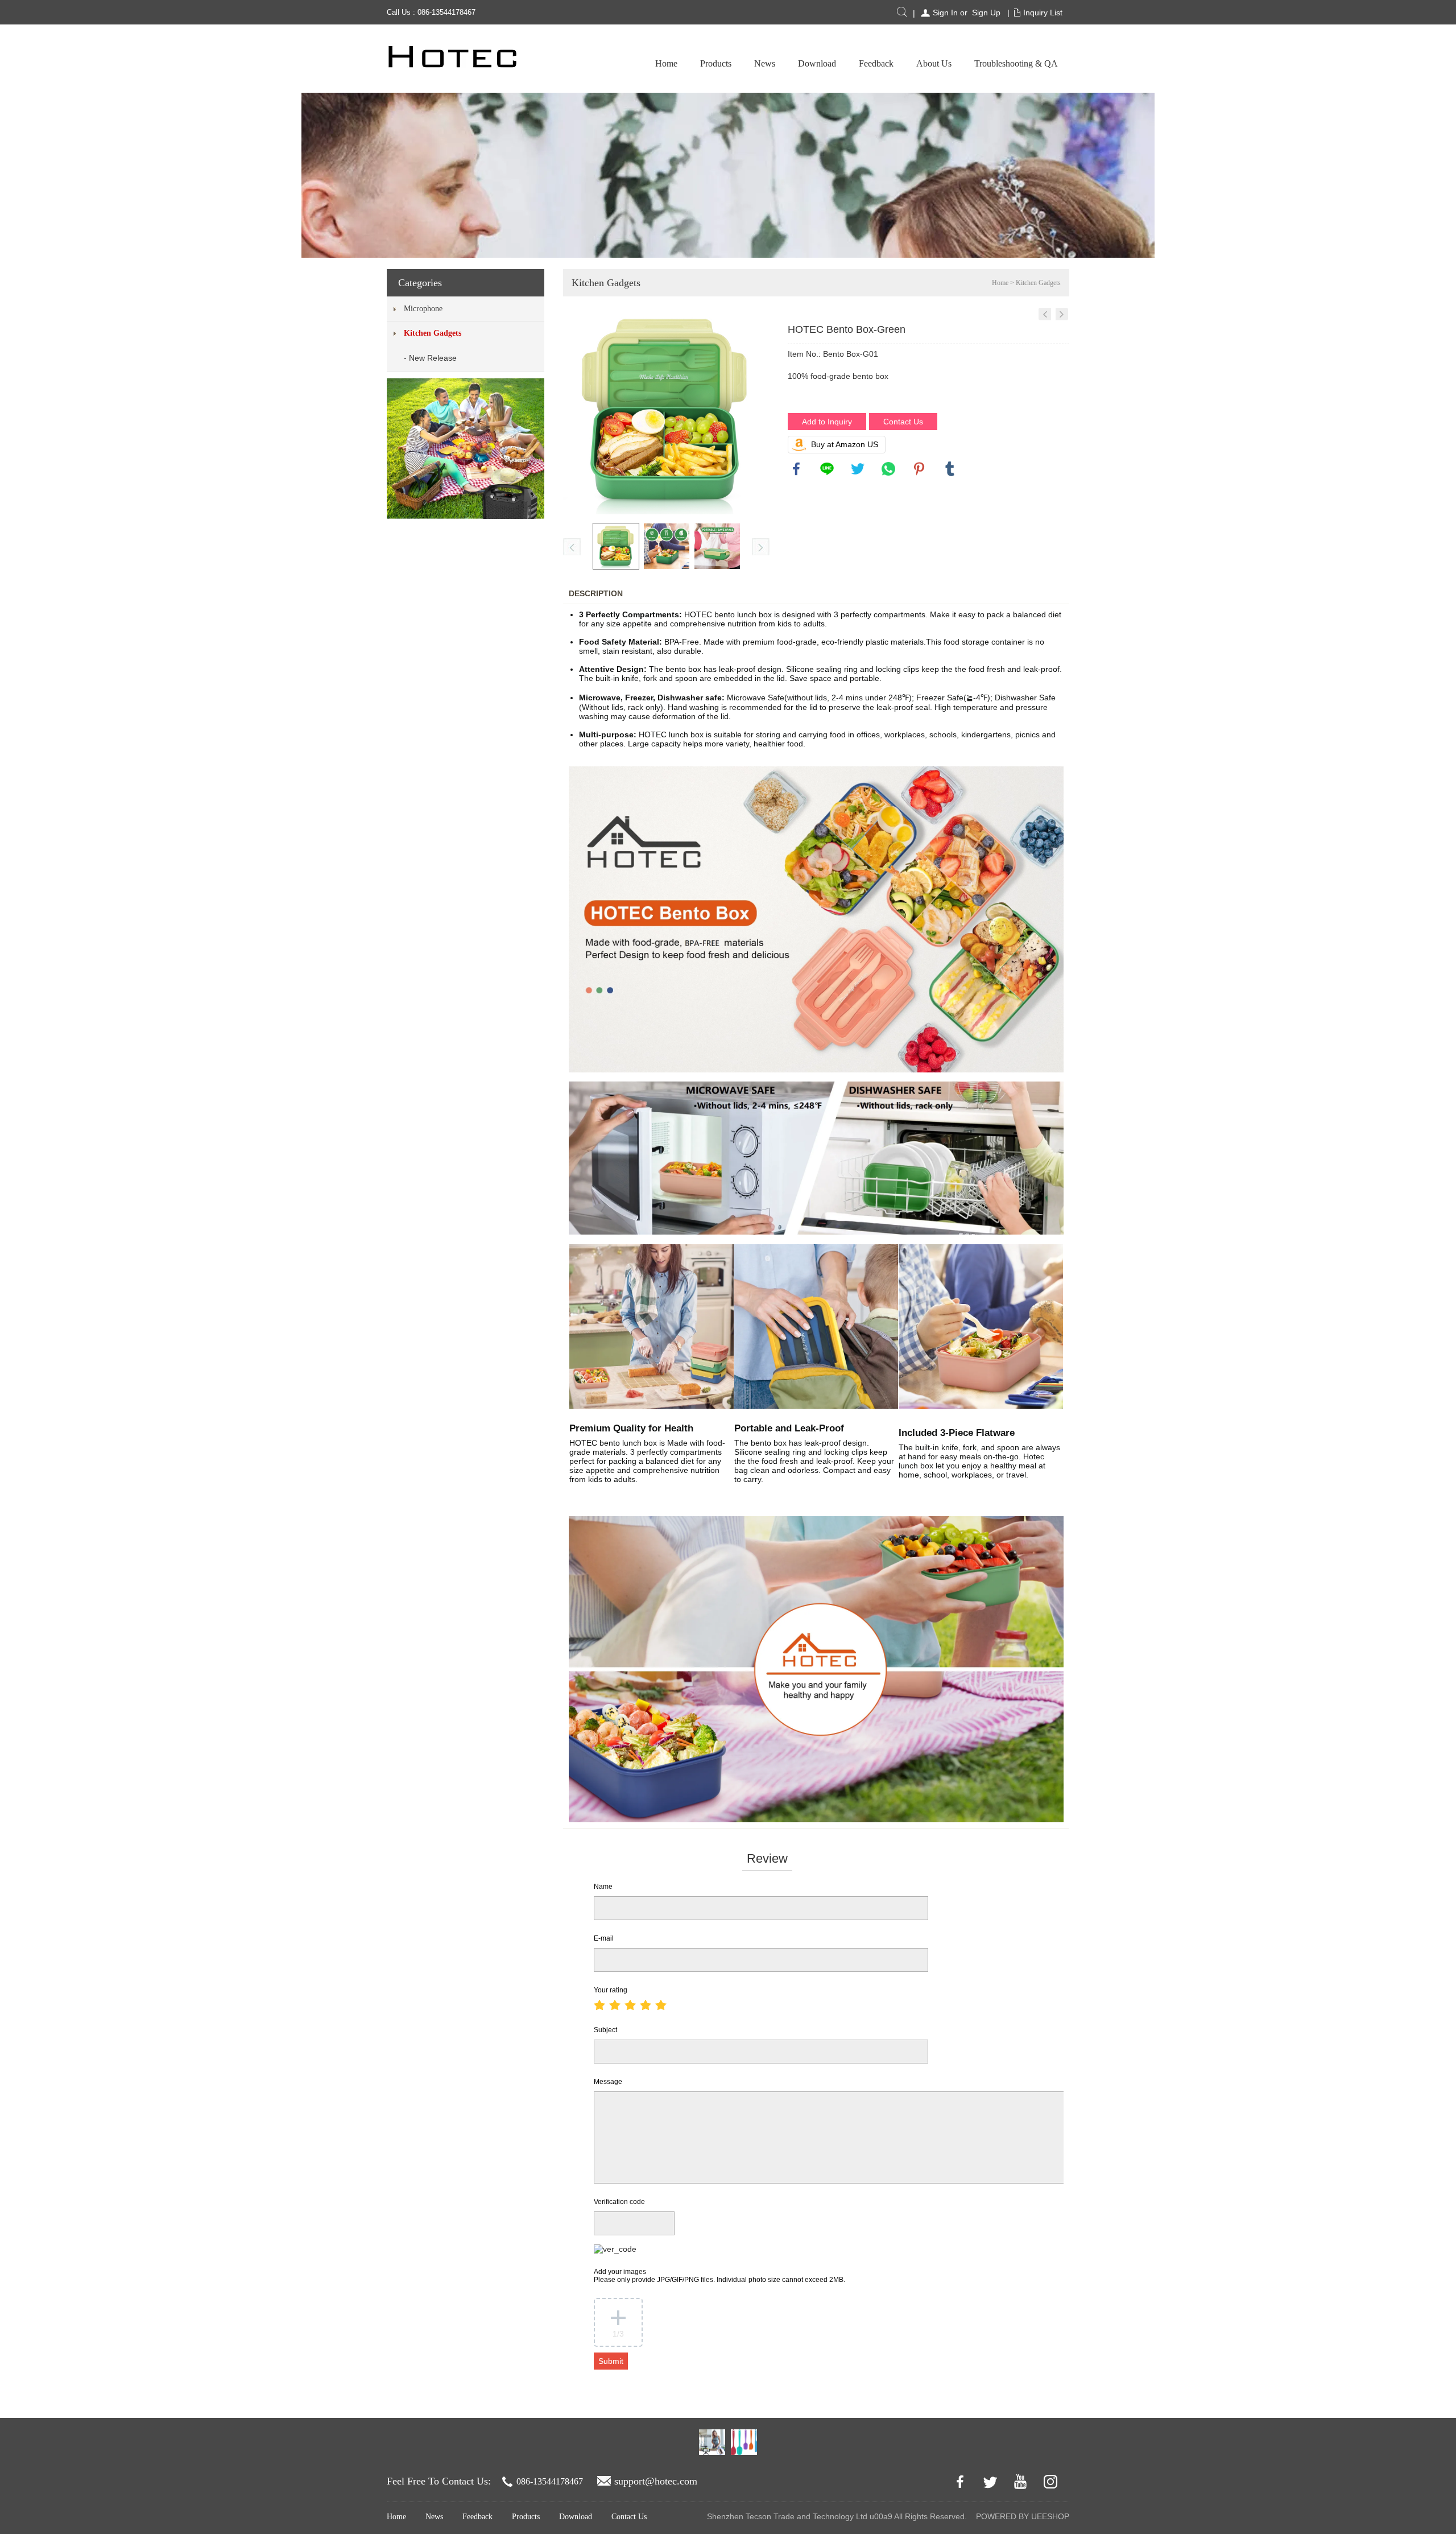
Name (603, 1887)
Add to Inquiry (827, 422)
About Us (934, 63)
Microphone (423, 309)
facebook (796, 469)
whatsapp (888, 469)
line (827, 469)
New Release (433, 358)
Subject (605, 2030)
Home (666, 63)
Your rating (611, 1990)
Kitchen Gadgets (433, 333)
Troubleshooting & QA (1016, 63)
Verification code (619, 2202)
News (765, 63)
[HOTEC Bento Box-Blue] (1062, 314)
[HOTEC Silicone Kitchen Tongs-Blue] (1045, 314)
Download (817, 63)
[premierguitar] (712, 2442)
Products (716, 63)
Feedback (876, 63)
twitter (858, 469)
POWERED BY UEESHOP (1023, 2516)
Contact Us (903, 422)
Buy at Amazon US (845, 444)
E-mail (604, 1938)
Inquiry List (1043, 13)
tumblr (950, 469)
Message (608, 2082)
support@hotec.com (656, 2481)
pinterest (919, 469)
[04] (744, 2442)
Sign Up (986, 13)
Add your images (719, 2276)
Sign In (945, 13)
